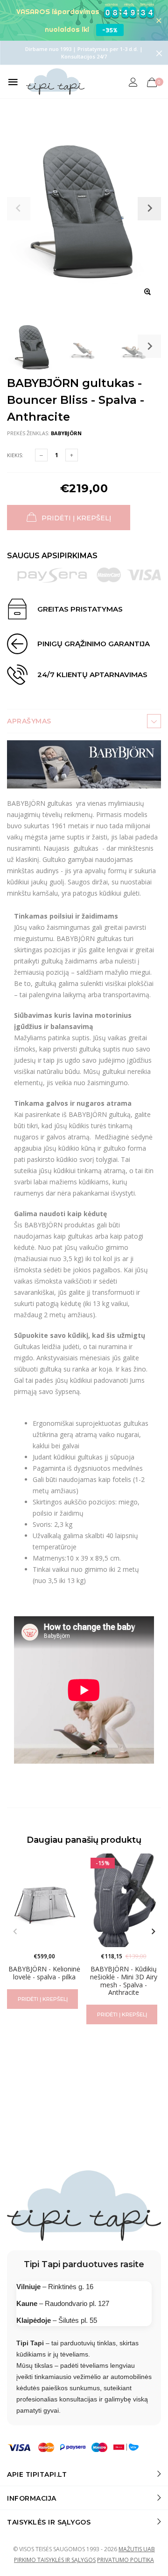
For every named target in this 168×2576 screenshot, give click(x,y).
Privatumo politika (126, 2560)
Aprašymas (29, 721)
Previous (15, 1932)
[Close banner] (159, 20)
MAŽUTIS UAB (137, 2549)
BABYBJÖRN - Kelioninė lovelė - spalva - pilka (44, 1973)
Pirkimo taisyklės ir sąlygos (55, 2560)
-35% (110, 30)
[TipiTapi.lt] (55, 82)
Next (149, 346)
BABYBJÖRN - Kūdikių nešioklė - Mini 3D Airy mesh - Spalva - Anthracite (124, 1981)
